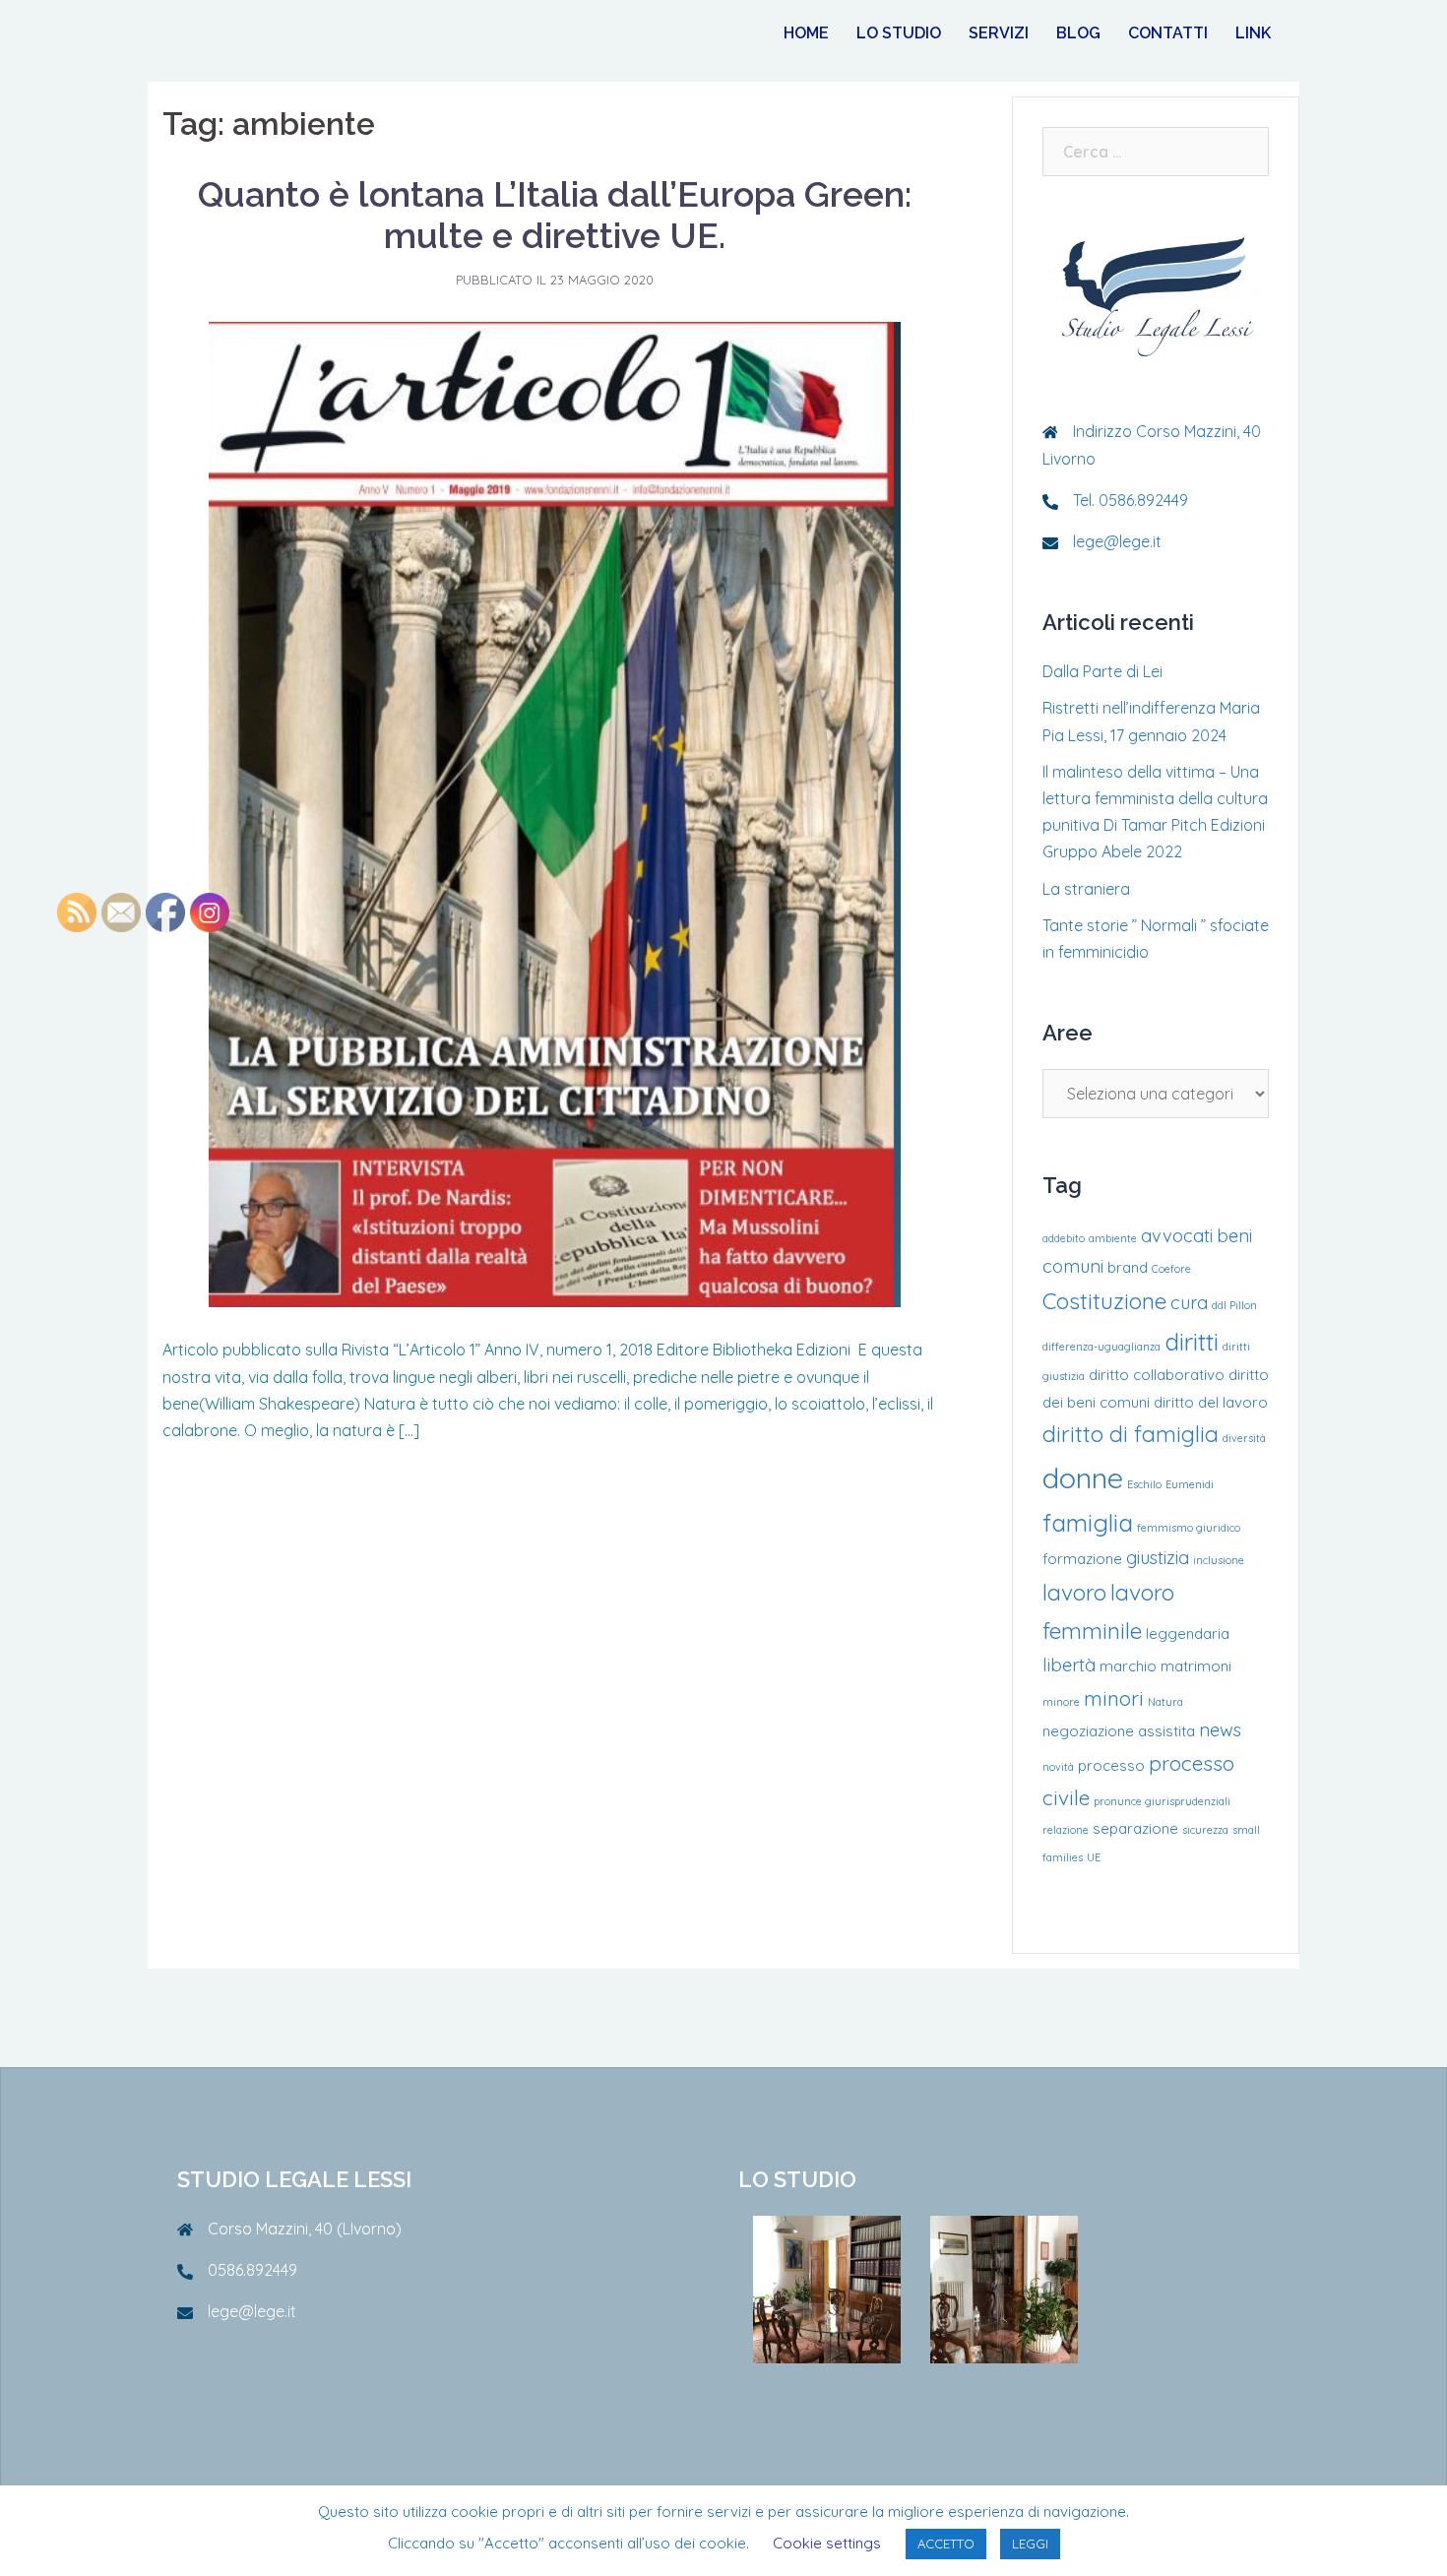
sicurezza (1205, 1830)
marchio (1128, 1666)
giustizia (1158, 1558)
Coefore (1171, 1269)
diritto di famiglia (1131, 1434)
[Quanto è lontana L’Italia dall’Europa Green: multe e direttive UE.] (555, 813)
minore (1061, 1702)
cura (1189, 1303)
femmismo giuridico (1189, 1528)
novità (1058, 1767)
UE (1094, 1857)
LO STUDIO (899, 33)
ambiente (1113, 1238)
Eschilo (1144, 1484)
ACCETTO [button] (946, 2544)
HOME (806, 33)
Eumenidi (1190, 1484)
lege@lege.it (1117, 541)
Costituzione (1104, 1301)
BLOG (1078, 33)
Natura (1165, 1702)
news (1220, 1730)
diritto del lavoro (1211, 1402)
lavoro (1074, 1592)
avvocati (1177, 1236)
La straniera (1086, 889)
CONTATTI (1168, 33)
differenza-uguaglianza (1101, 1347)
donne (1083, 1477)
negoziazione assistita (1119, 1731)
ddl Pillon (1234, 1305)
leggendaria (1188, 1634)
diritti (1192, 1341)
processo (1111, 1765)
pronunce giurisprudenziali (1162, 1801)
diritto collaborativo (1157, 1375)
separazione (1135, 1828)
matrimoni (1196, 1666)
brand (1128, 1267)
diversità (1244, 1438)
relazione (1066, 1830)
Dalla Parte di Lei (1102, 671)
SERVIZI (999, 33)
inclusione (1219, 1560)
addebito (1064, 1238)
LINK (1253, 33)
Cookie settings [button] (827, 2543)
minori (1114, 1698)
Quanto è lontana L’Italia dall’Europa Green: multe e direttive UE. (555, 215)
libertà (1069, 1665)
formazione (1082, 1559)
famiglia (1088, 1522)
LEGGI (1030, 2544)
